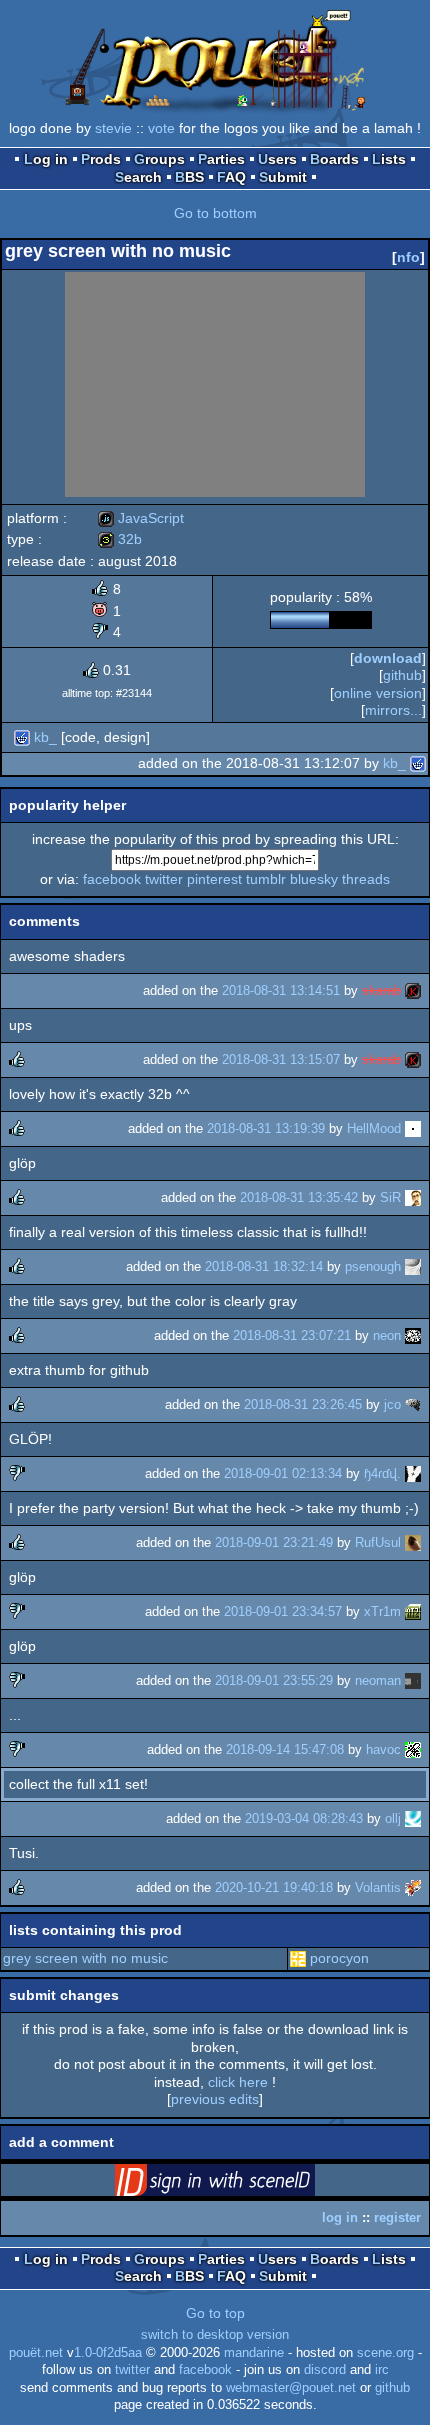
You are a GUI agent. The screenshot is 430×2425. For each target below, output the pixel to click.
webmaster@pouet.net (291, 2388)
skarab (381, 990)
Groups (159, 159)
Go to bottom (215, 213)
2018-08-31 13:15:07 (281, 1059)
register (397, 2217)
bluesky (314, 879)
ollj (393, 1818)
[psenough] (413, 1266)
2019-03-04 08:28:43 (304, 1818)
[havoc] (413, 1749)
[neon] (413, 1335)
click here (238, 2082)
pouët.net (36, 2353)
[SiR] (413, 1197)
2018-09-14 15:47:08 (285, 1749)
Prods (101, 159)
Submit (283, 177)
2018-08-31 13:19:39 (266, 1128)
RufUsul (378, 1542)
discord (325, 2370)
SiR (390, 1197)
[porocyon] (298, 1958)
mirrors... (393, 710)
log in (340, 2217)
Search (138, 177)
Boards (334, 159)
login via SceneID (246, 2184)
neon (387, 1335)
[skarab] (413, 990)
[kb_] (22, 737)
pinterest (214, 879)
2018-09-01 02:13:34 (283, 1473)
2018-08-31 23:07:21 (292, 1335)
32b (120, 539)
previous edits (215, 2099)
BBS (189, 177)
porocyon (339, 1958)
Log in (46, 159)
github (402, 675)
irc (382, 2370)
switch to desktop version (215, 2335)
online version (378, 693)
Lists (389, 159)
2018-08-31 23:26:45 (303, 1404)
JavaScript (141, 518)
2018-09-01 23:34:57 (283, 1611)
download (388, 658)
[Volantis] (413, 1887)
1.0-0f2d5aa (108, 2353)
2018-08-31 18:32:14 (264, 1266)
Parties (221, 159)
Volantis (378, 1887)
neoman (378, 1680)
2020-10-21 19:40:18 (274, 1887)
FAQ (231, 177)
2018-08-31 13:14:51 (281, 990)
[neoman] (413, 1680)
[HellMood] (413, 1128)
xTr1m (382, 1611)
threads (366, 879)
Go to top (215, 2313)
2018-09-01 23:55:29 (274, 1680)
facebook (112, 879)
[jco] (413, 1404)
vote (161, 128)
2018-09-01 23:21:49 (274, 1542)
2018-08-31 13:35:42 (299, 1197)
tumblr (266, 879)
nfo (408, 257)
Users (277, 159)
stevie (113, 128)
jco (392, 1404)
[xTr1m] (413, 1611)
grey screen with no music (85, 1958)
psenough (373, 1266)
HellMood (374, 1128)
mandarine (254, 2353)
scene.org (385, 2353)
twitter (164, 879)
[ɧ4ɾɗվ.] (413, 1473)
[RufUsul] (413, 1542)
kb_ (45, 737)
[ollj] (413, 1818)
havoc (383, 1749)
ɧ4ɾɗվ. (382, 1473)
